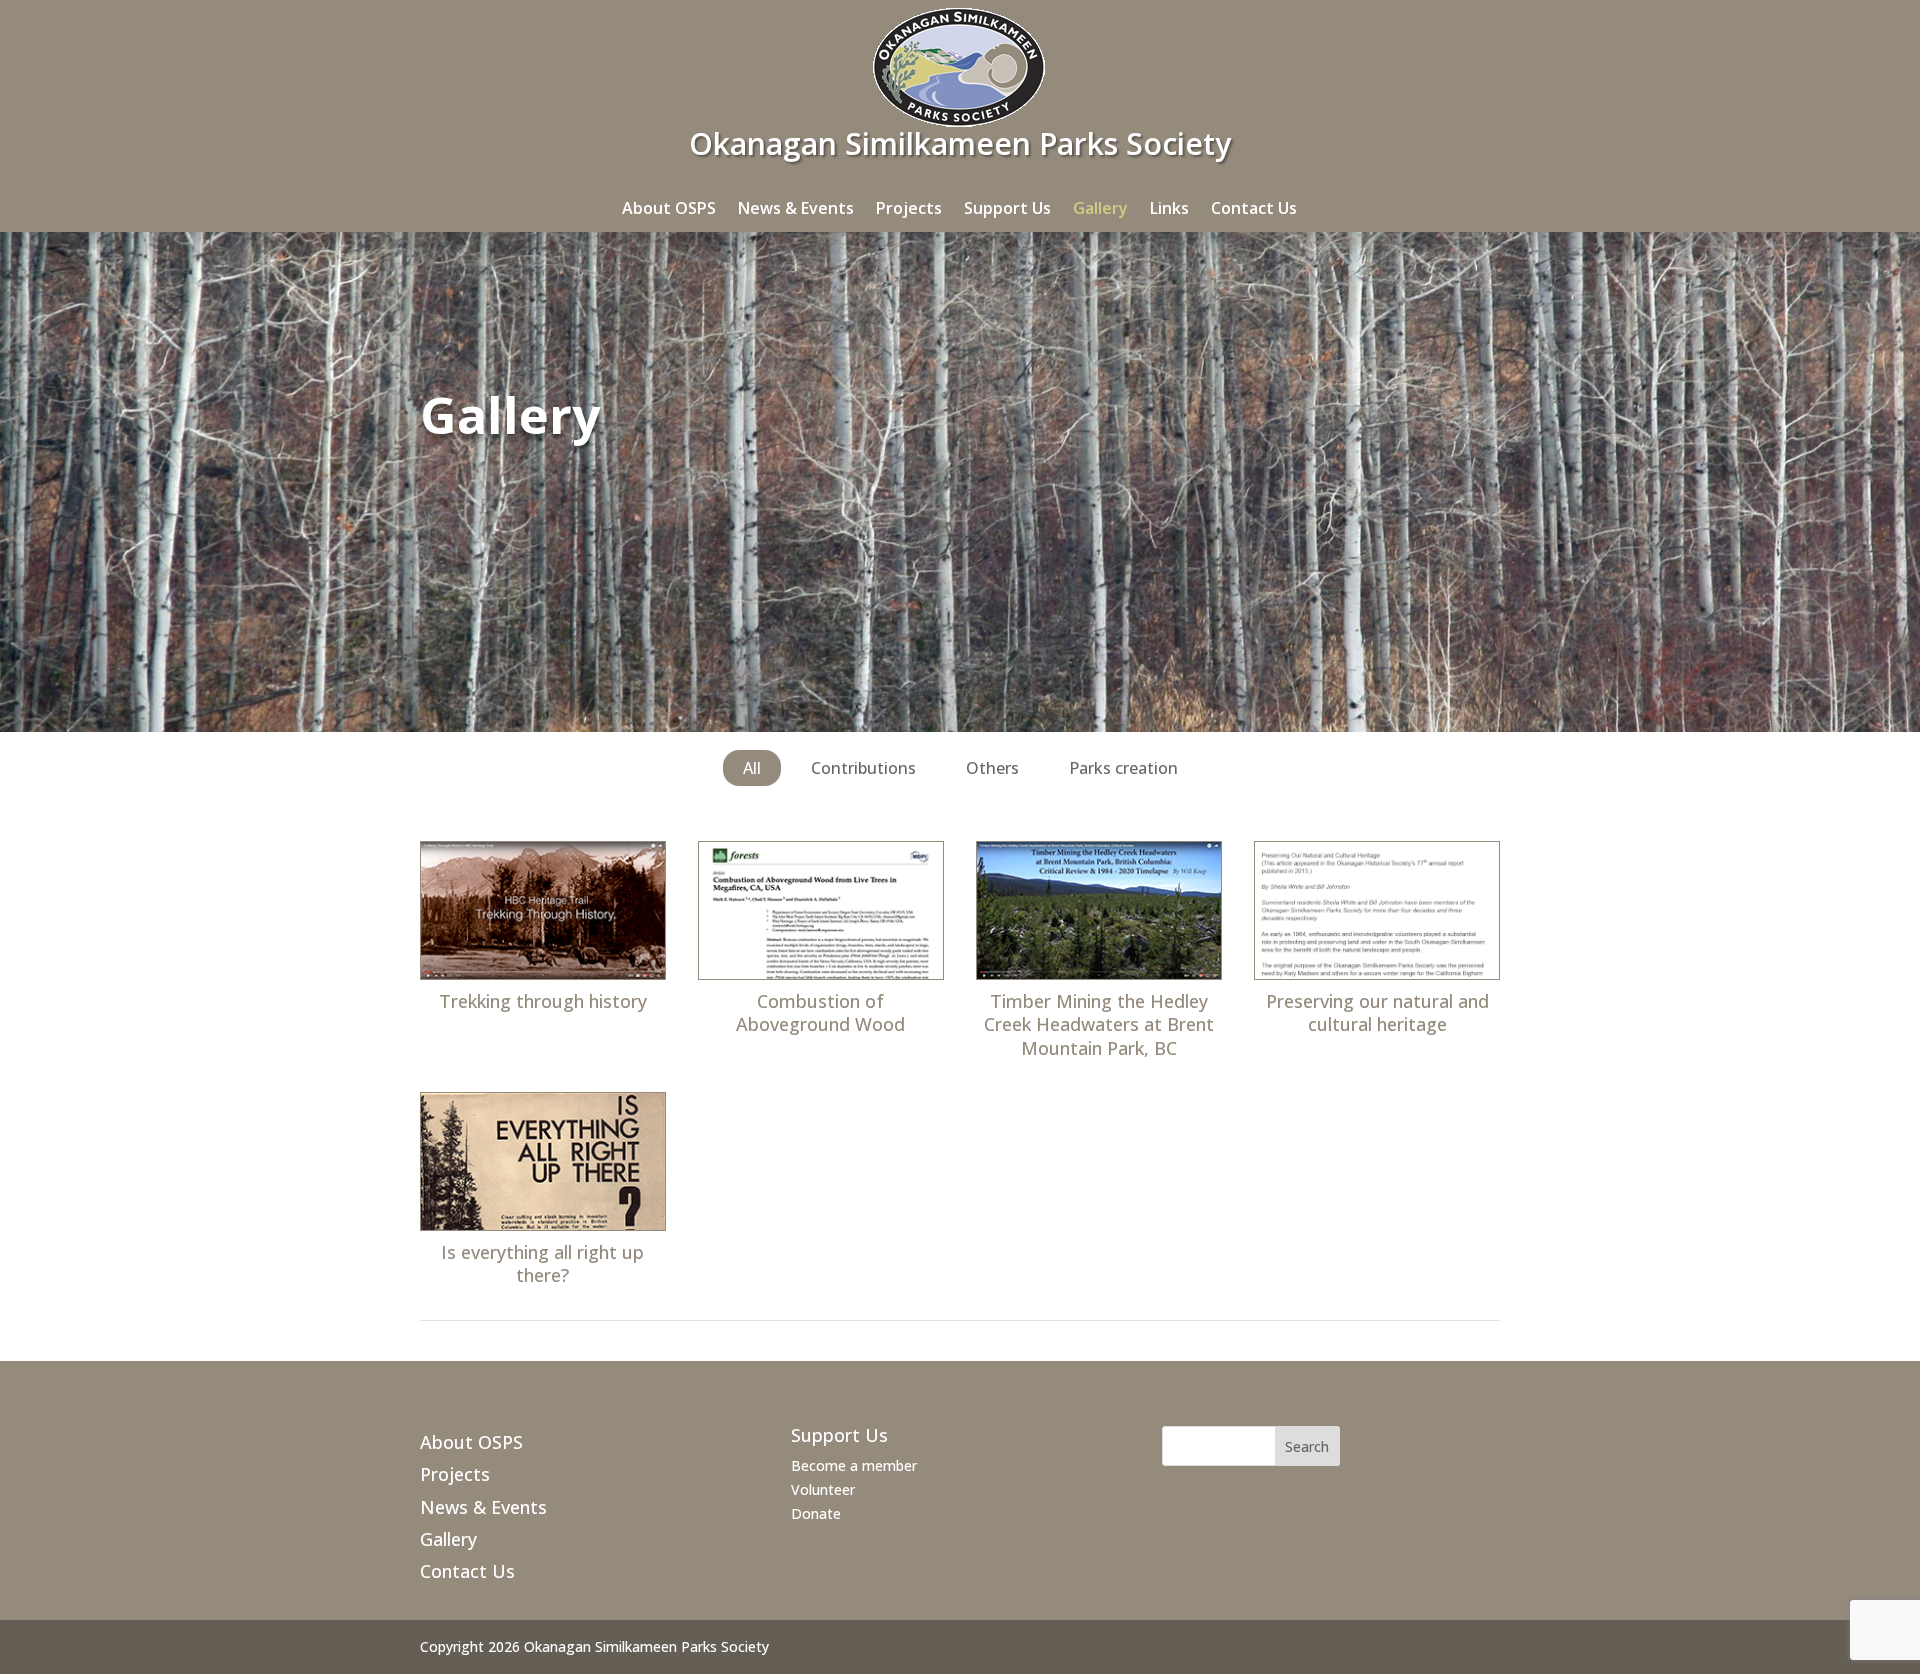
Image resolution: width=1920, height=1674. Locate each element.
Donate (816, 1513)
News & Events (796, 208)
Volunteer (823, 1489)
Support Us (1007, 208)
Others (992, 768)
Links (1169, 208)
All (752, 768)
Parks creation (1123, 768)
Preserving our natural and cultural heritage (1377, 1012)
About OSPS (669, 208)
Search (1307, 1446)
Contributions (863, 768)
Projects (909, 208)
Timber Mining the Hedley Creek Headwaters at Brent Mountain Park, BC (1099, 1024)
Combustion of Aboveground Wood (820, 1012)
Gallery (1100, 208)
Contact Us (1254, 208)
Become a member (854, 1465)
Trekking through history (543, 1001)
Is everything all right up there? (542, 1263)
